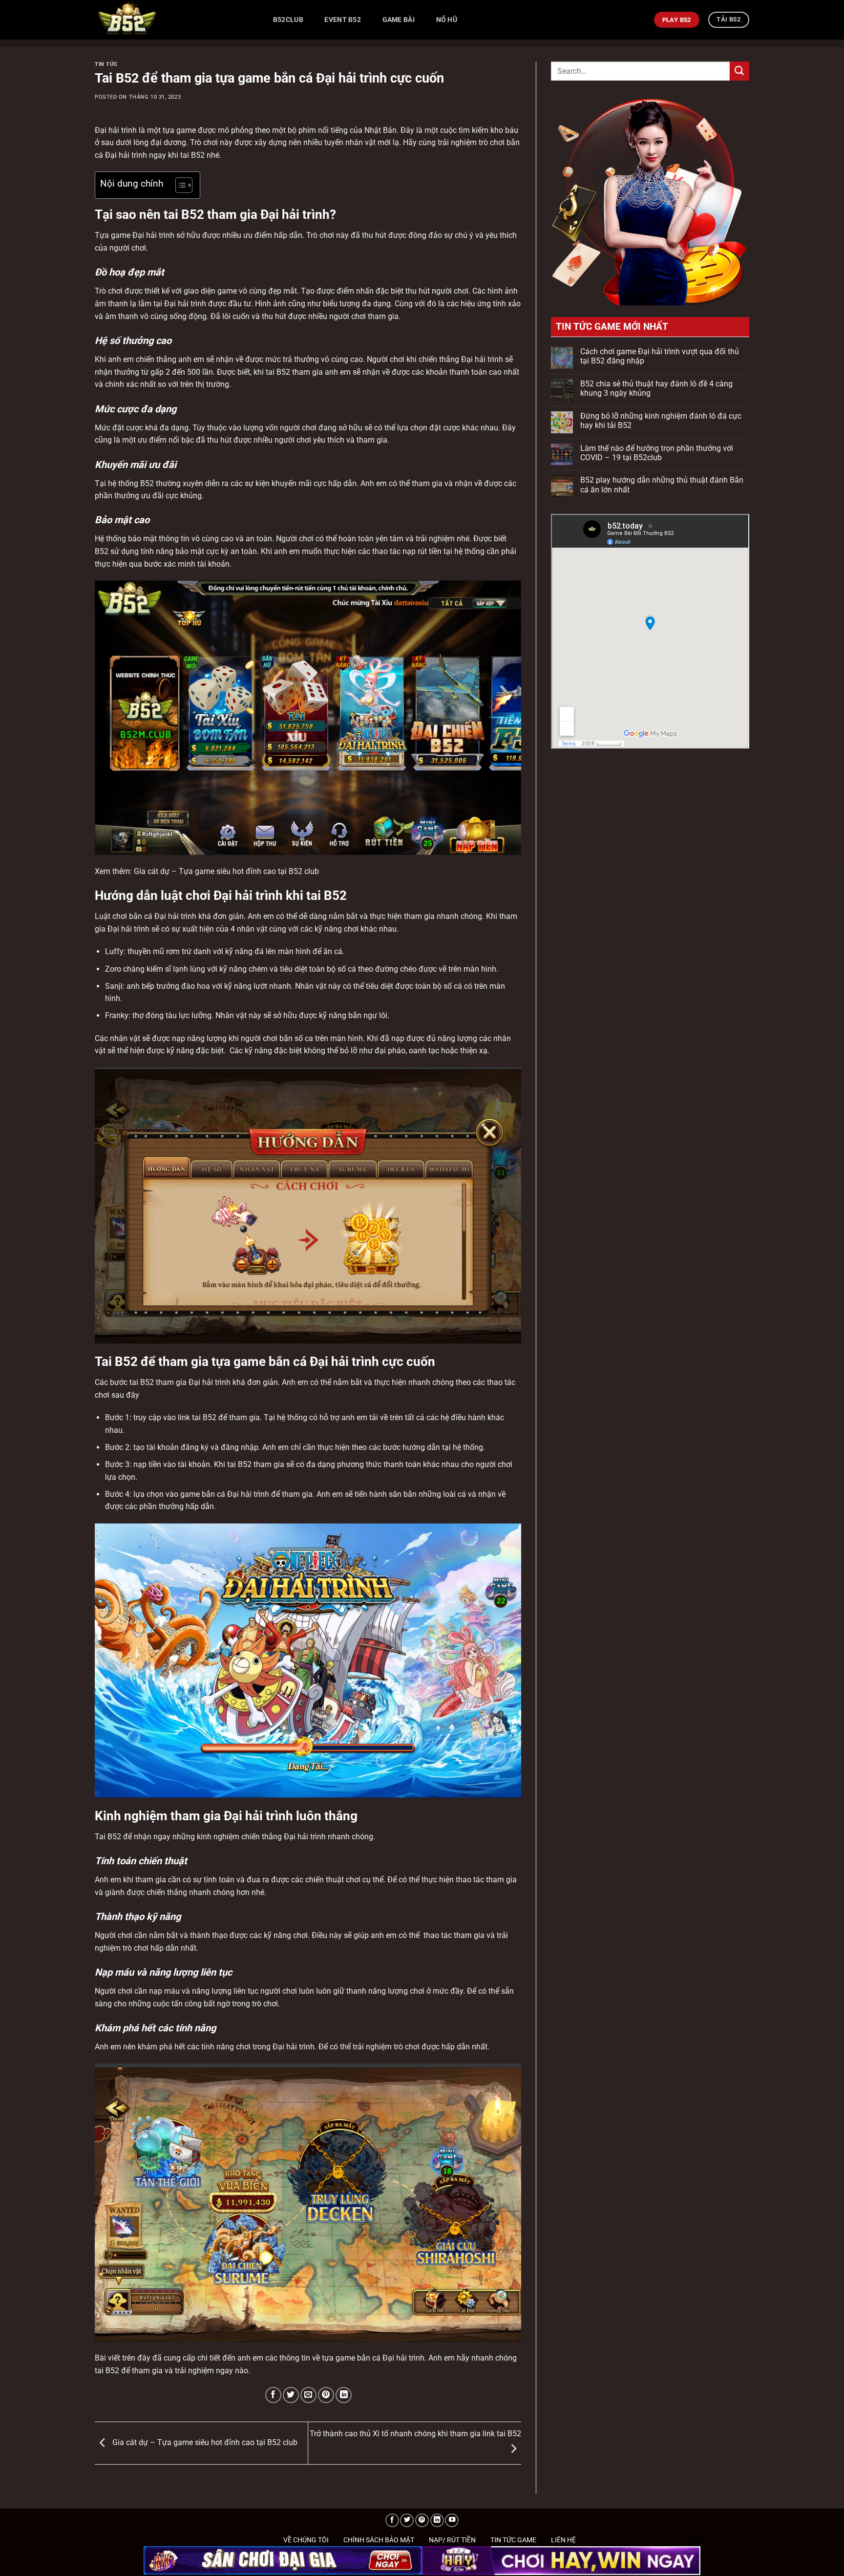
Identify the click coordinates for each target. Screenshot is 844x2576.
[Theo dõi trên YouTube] (452, 2521)
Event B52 (343, 20)
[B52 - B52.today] (173, 20)
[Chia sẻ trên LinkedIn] (344, 2395)
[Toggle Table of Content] (179, 185)
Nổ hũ (447, 20)
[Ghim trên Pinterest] (326, 2395)
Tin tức (106, 64)
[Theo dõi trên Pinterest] (422, 2521)
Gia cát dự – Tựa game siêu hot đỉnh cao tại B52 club (204, 2442)
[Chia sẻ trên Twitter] (291, 2395)
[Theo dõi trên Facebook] (392, 2521)
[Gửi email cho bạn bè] (308, 2395)
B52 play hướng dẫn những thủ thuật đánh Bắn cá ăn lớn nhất (662, 485)
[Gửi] (739, 71)
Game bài (399, 20)
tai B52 (191, 155)
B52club (288, 20)
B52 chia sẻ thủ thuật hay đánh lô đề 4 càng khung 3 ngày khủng (656, 388)
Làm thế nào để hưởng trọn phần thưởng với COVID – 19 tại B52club (657, 453)
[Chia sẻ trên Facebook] (273, 2395)
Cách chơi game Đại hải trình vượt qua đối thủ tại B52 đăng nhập (660, 356)
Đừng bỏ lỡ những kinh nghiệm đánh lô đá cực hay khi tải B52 (661, 421)
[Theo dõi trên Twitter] (407, 2521)
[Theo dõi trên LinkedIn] (437, 2521)
